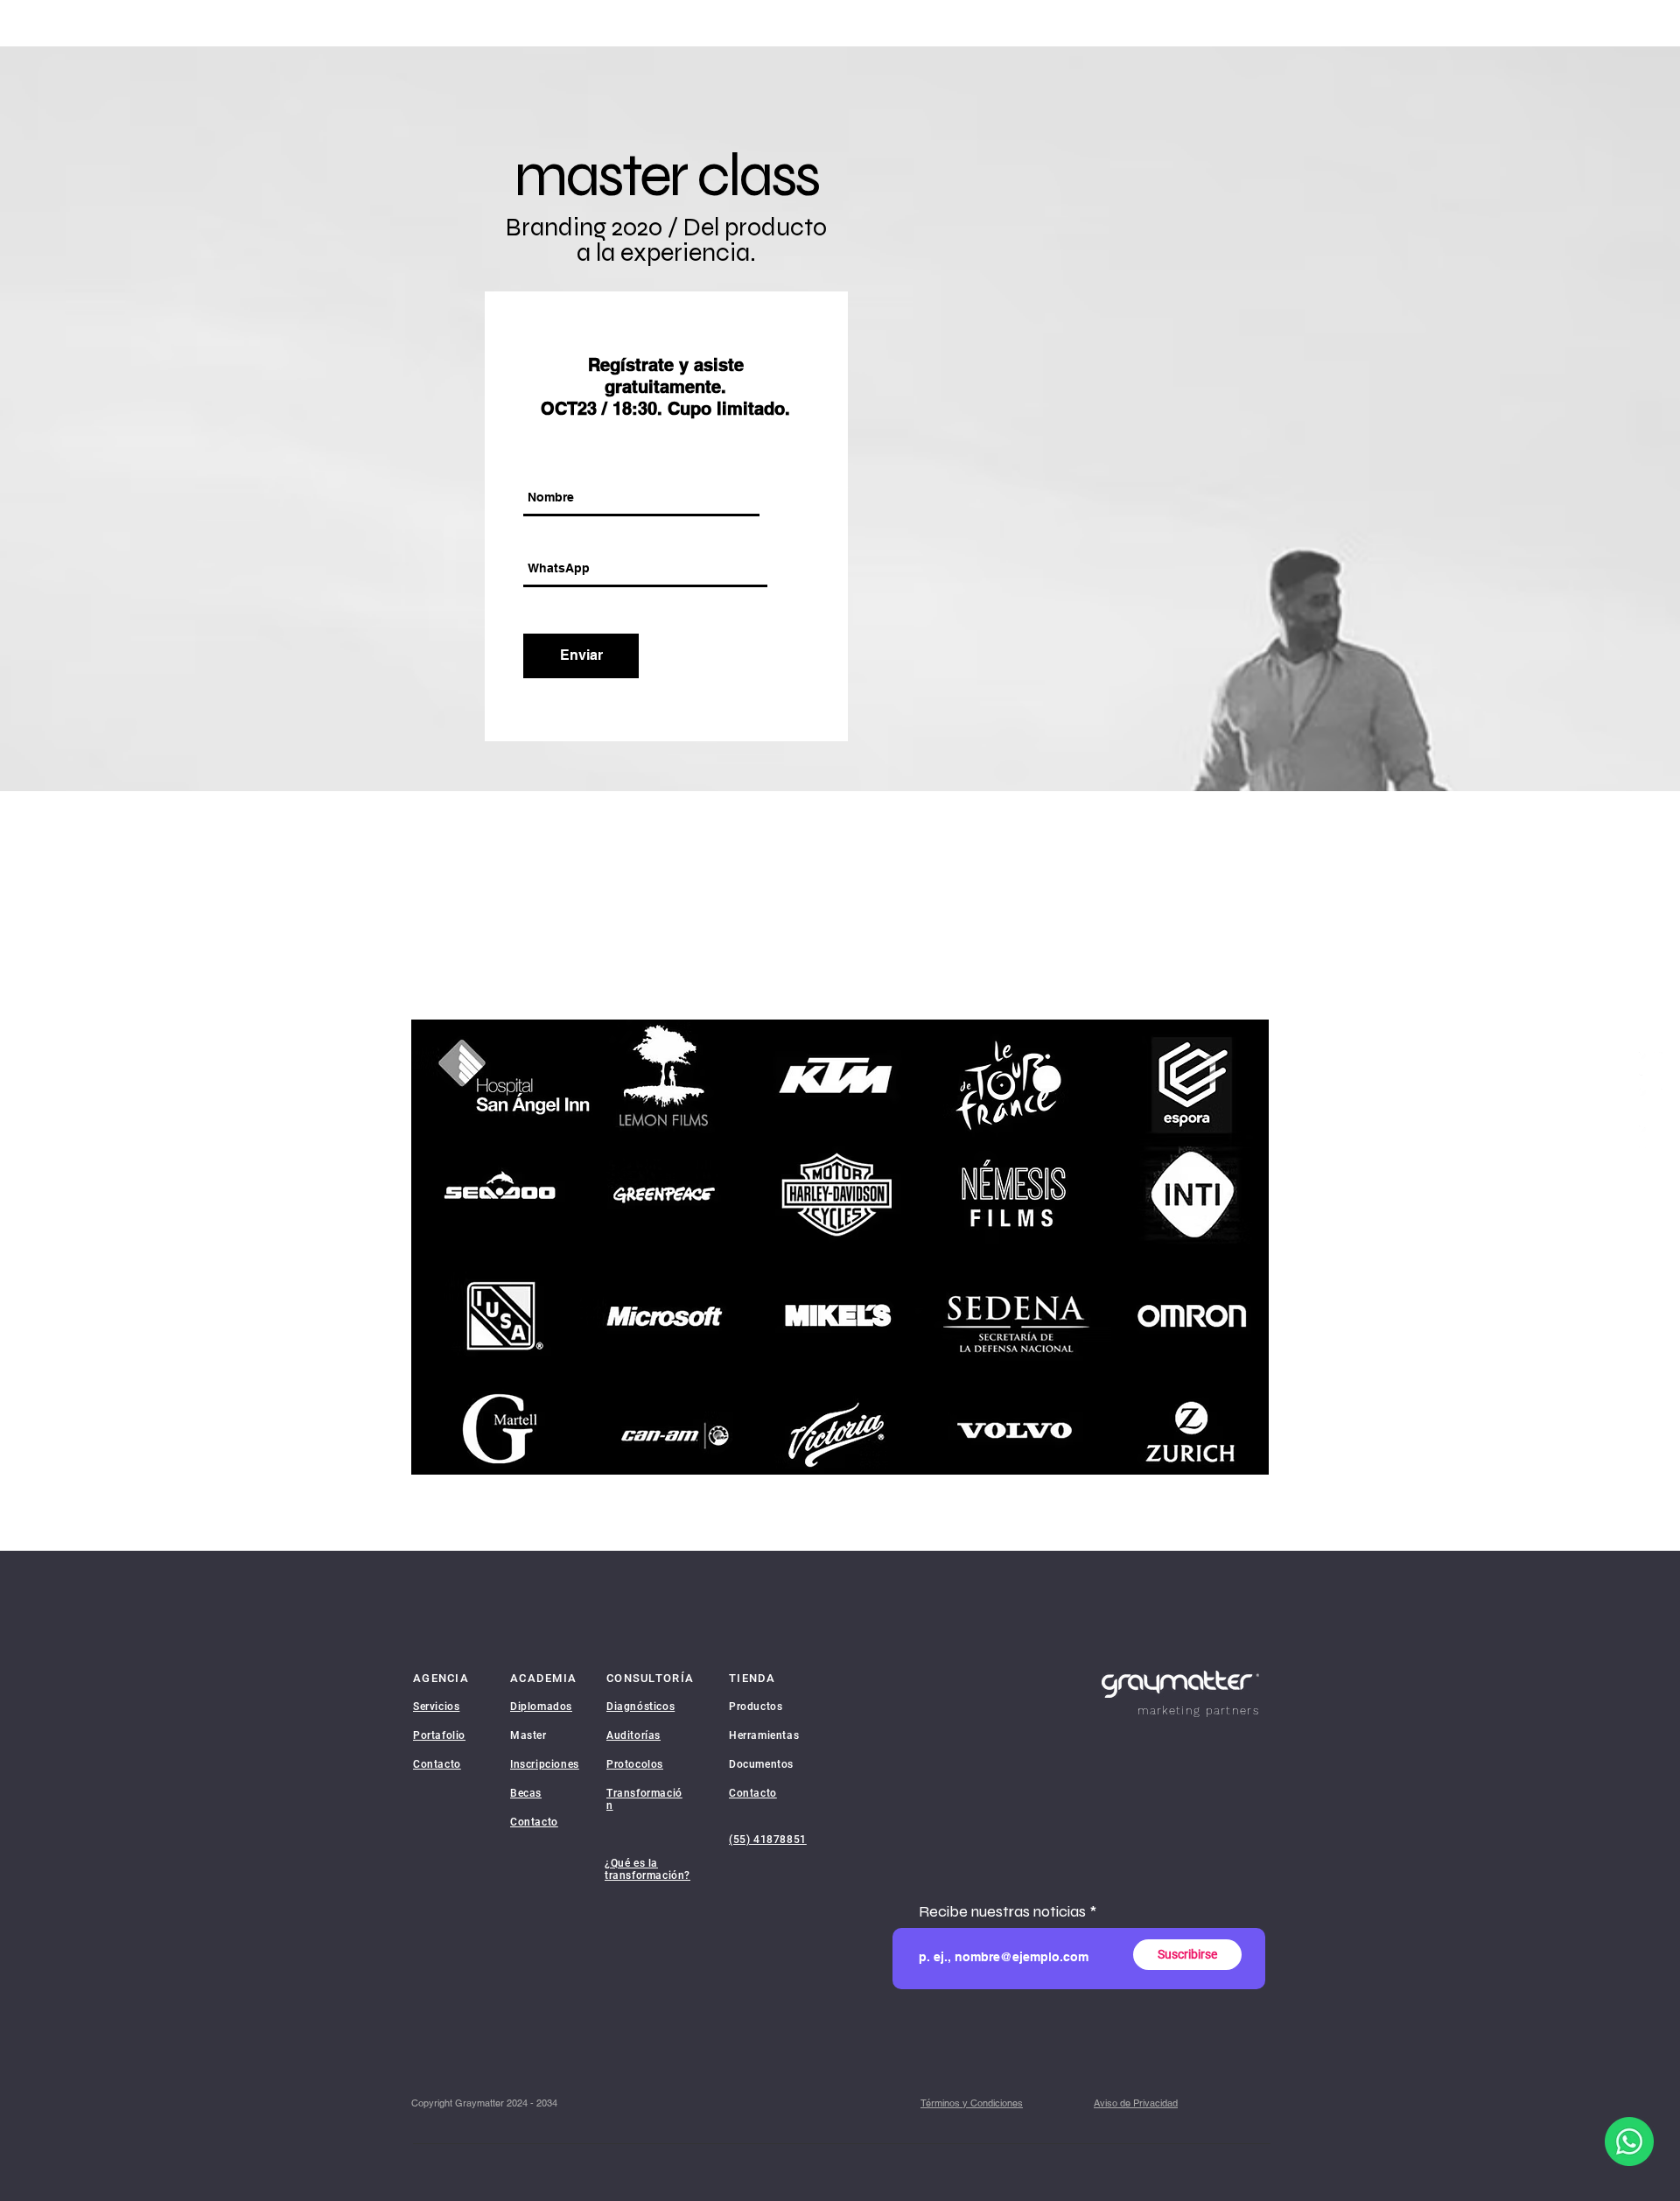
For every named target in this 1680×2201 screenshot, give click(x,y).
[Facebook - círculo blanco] (1651, 1064)
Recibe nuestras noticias (1002, 1911)
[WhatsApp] (1651, 1100)
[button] (972, 2103)
